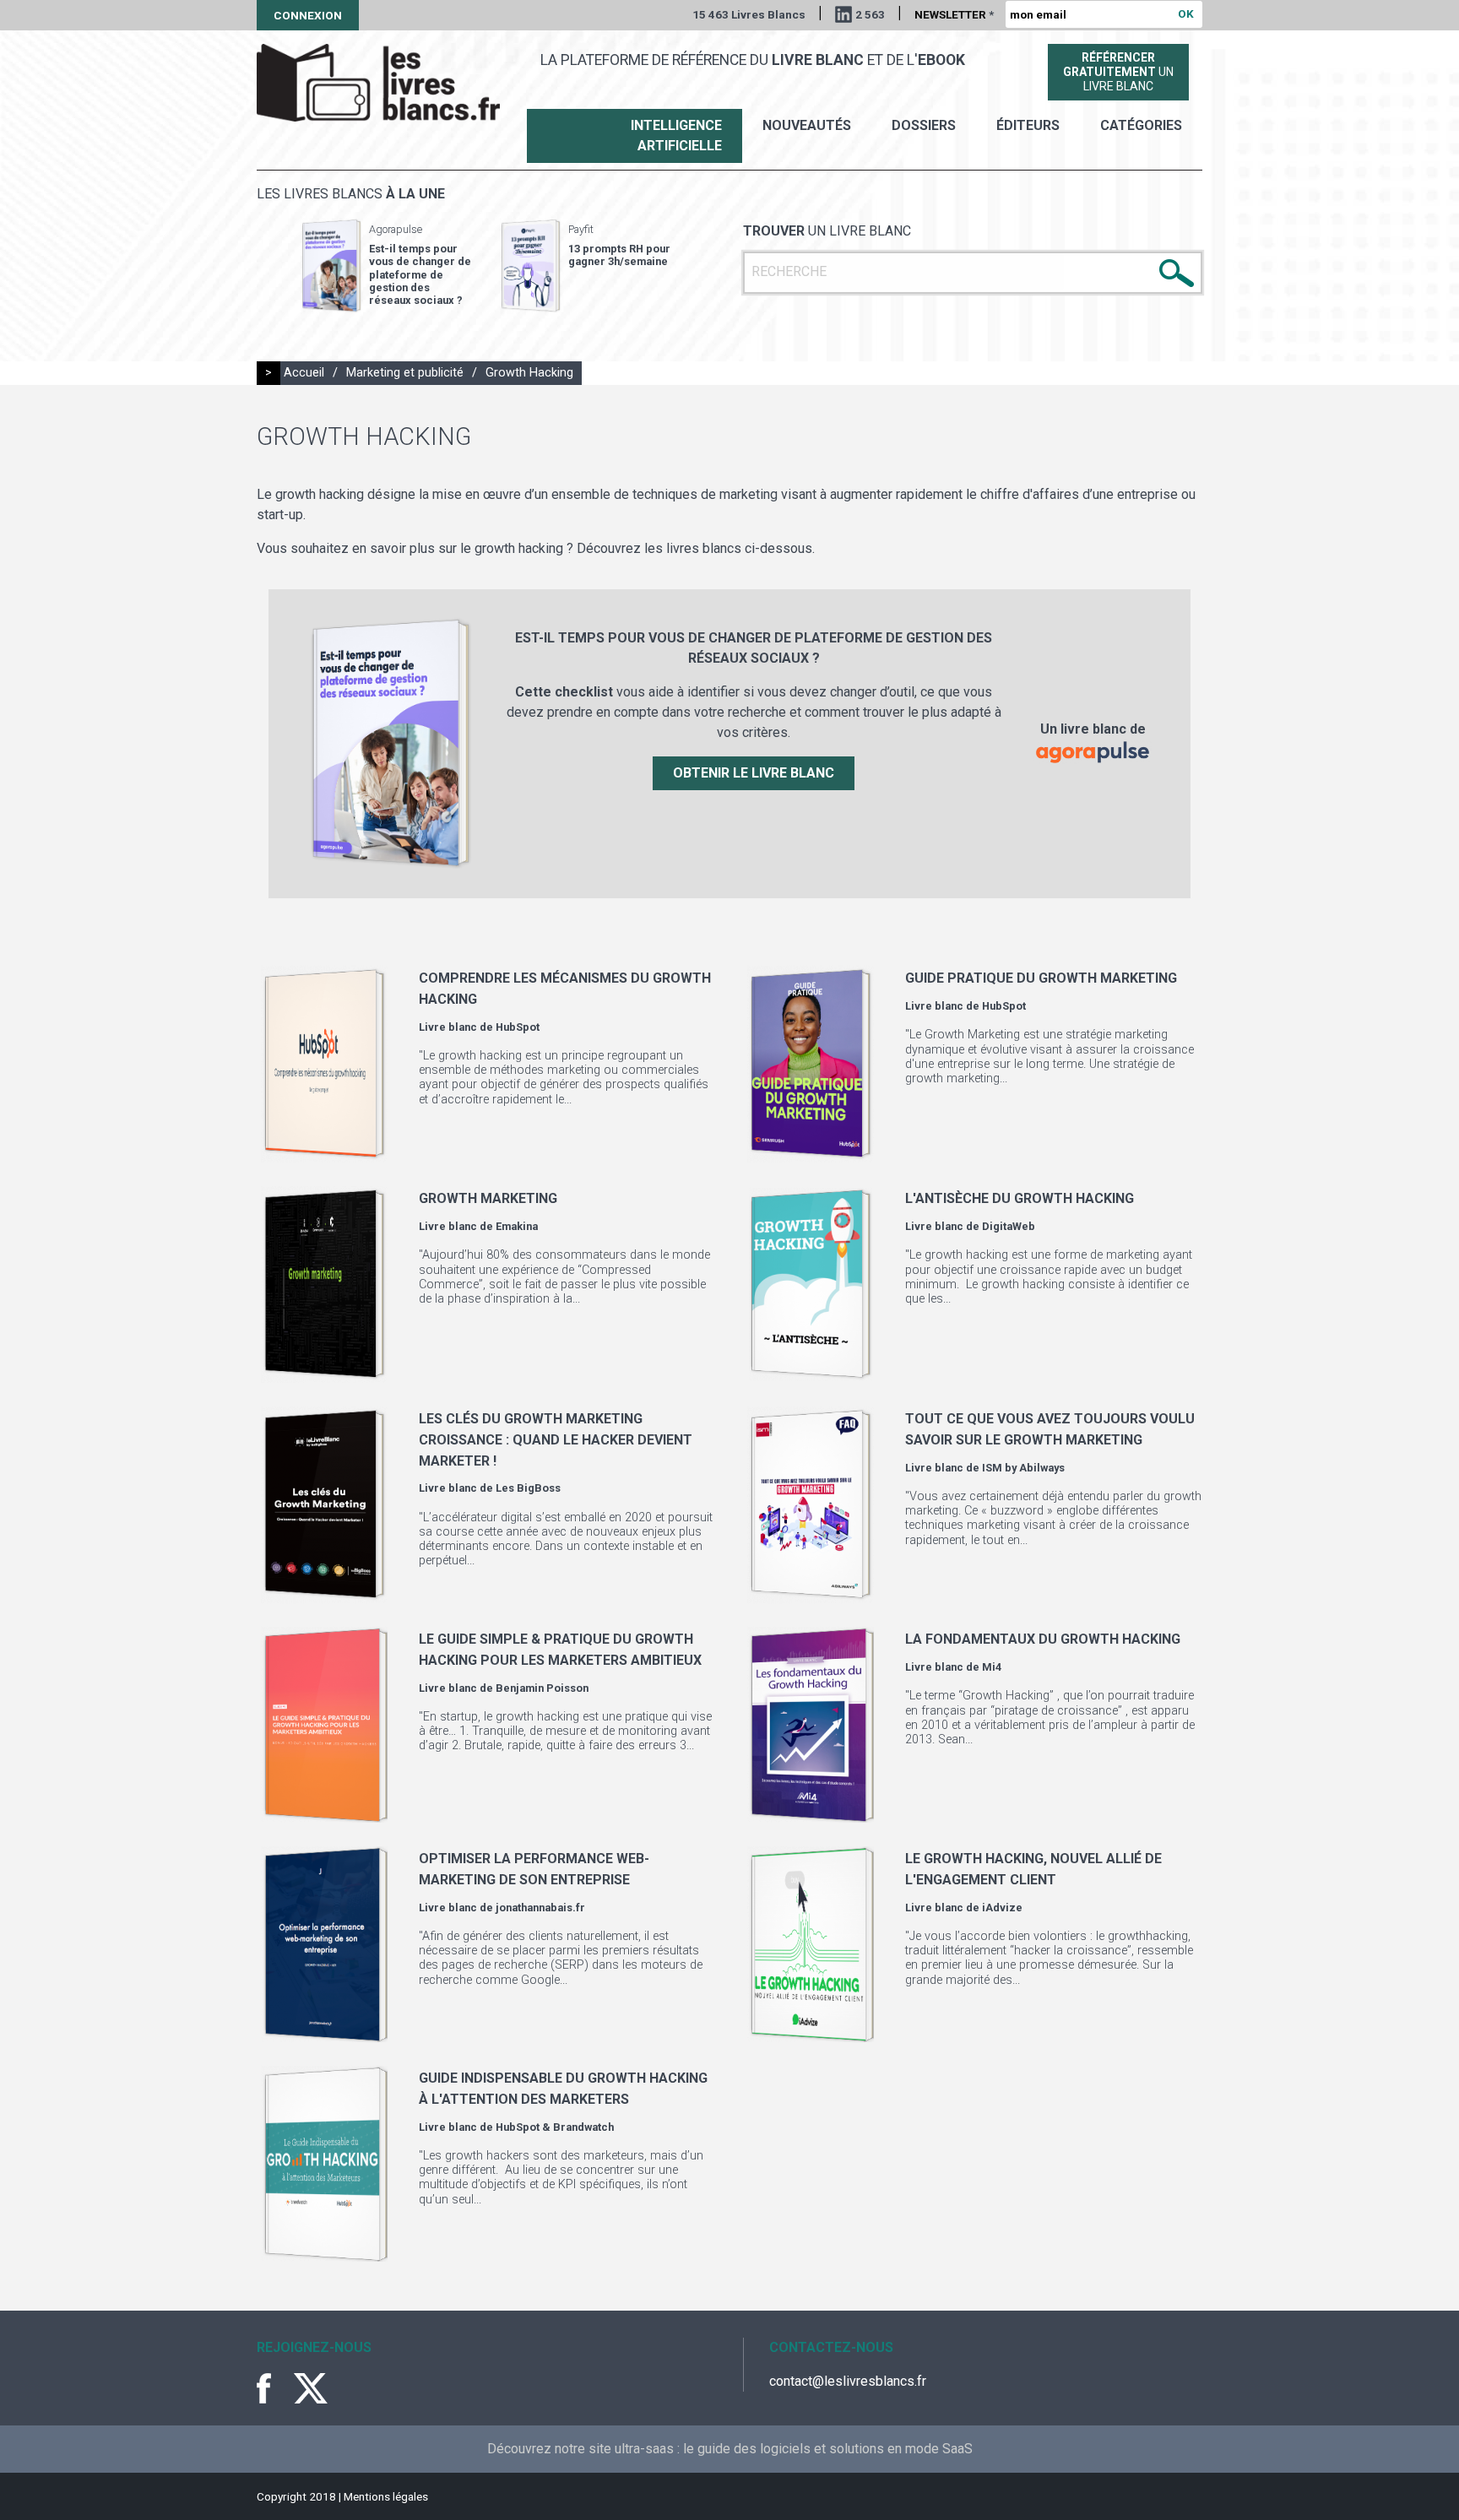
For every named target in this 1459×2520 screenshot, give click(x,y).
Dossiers (924, 125)
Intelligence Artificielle (676, 135)
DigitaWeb (1009, 1226)
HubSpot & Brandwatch (555, 2127)
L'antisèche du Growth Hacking (1020, 1198)
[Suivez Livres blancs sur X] (311, 2388)
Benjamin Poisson (542, 1688)
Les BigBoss (528, 1488)
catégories (1141, 125)
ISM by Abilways (1023, 1468)
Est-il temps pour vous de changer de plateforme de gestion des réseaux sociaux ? (420, 274)
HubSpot (518, 1027)
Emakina (517, 1226)
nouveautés (807, 125)
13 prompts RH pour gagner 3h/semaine (619, 255)
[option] (387, 266)
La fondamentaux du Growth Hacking (1043, 1639)
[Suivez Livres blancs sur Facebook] (274, 2388)
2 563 (870, 14)
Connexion (308, 15)
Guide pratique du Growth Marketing (1041, 978)
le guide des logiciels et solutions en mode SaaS (828, 2449)
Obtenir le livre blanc (754, 773)
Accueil (304, 373)
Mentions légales (386, 2496)
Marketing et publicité (405, 373)
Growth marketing (488, 1198)
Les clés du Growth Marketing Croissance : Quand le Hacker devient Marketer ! (556, 1439)
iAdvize (1002, 1908)
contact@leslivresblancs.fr (848, 2381)
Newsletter (954, 14)
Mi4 (992, 1667)
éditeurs (1028, 125)
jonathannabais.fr (540, 1908)
